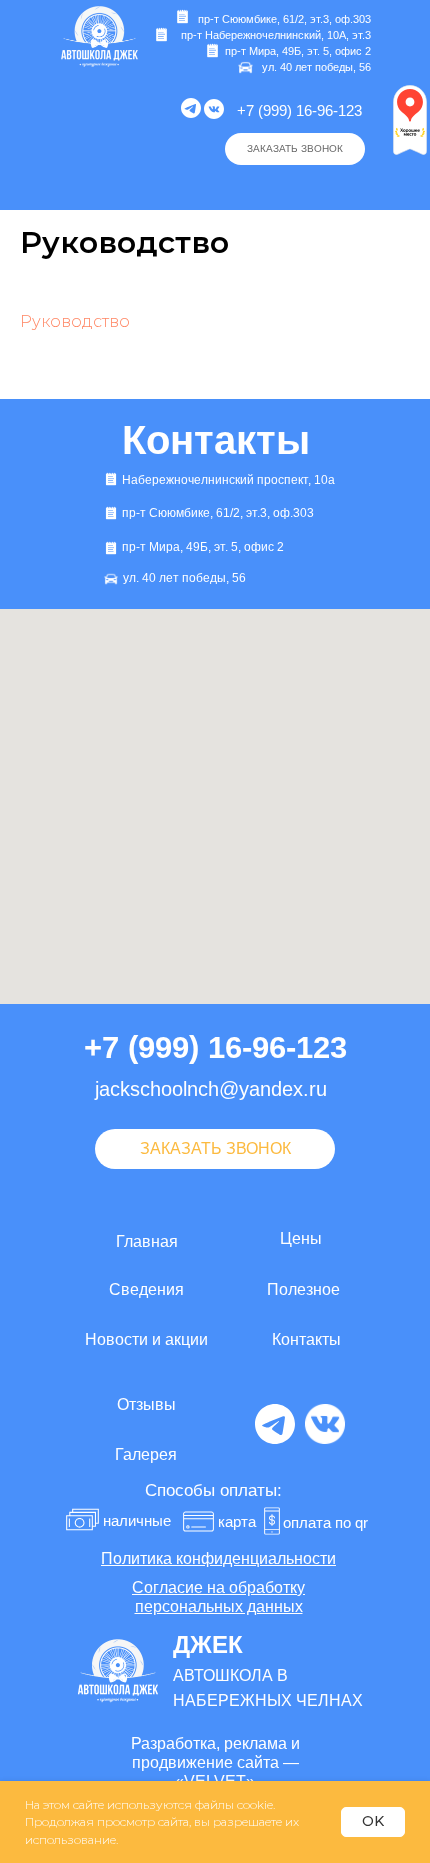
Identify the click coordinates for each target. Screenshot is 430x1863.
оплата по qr (325, 1522)
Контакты (306, 1339)
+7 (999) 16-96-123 (299, 110)
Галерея (146, 1454)
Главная (147, 1241)
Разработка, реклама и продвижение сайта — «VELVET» (215, 1762)
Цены (301, 1238)
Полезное (303, 1289)
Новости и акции (146, 1339)
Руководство (75, 321)
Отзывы (146, 1404)
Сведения (146, 1289)
